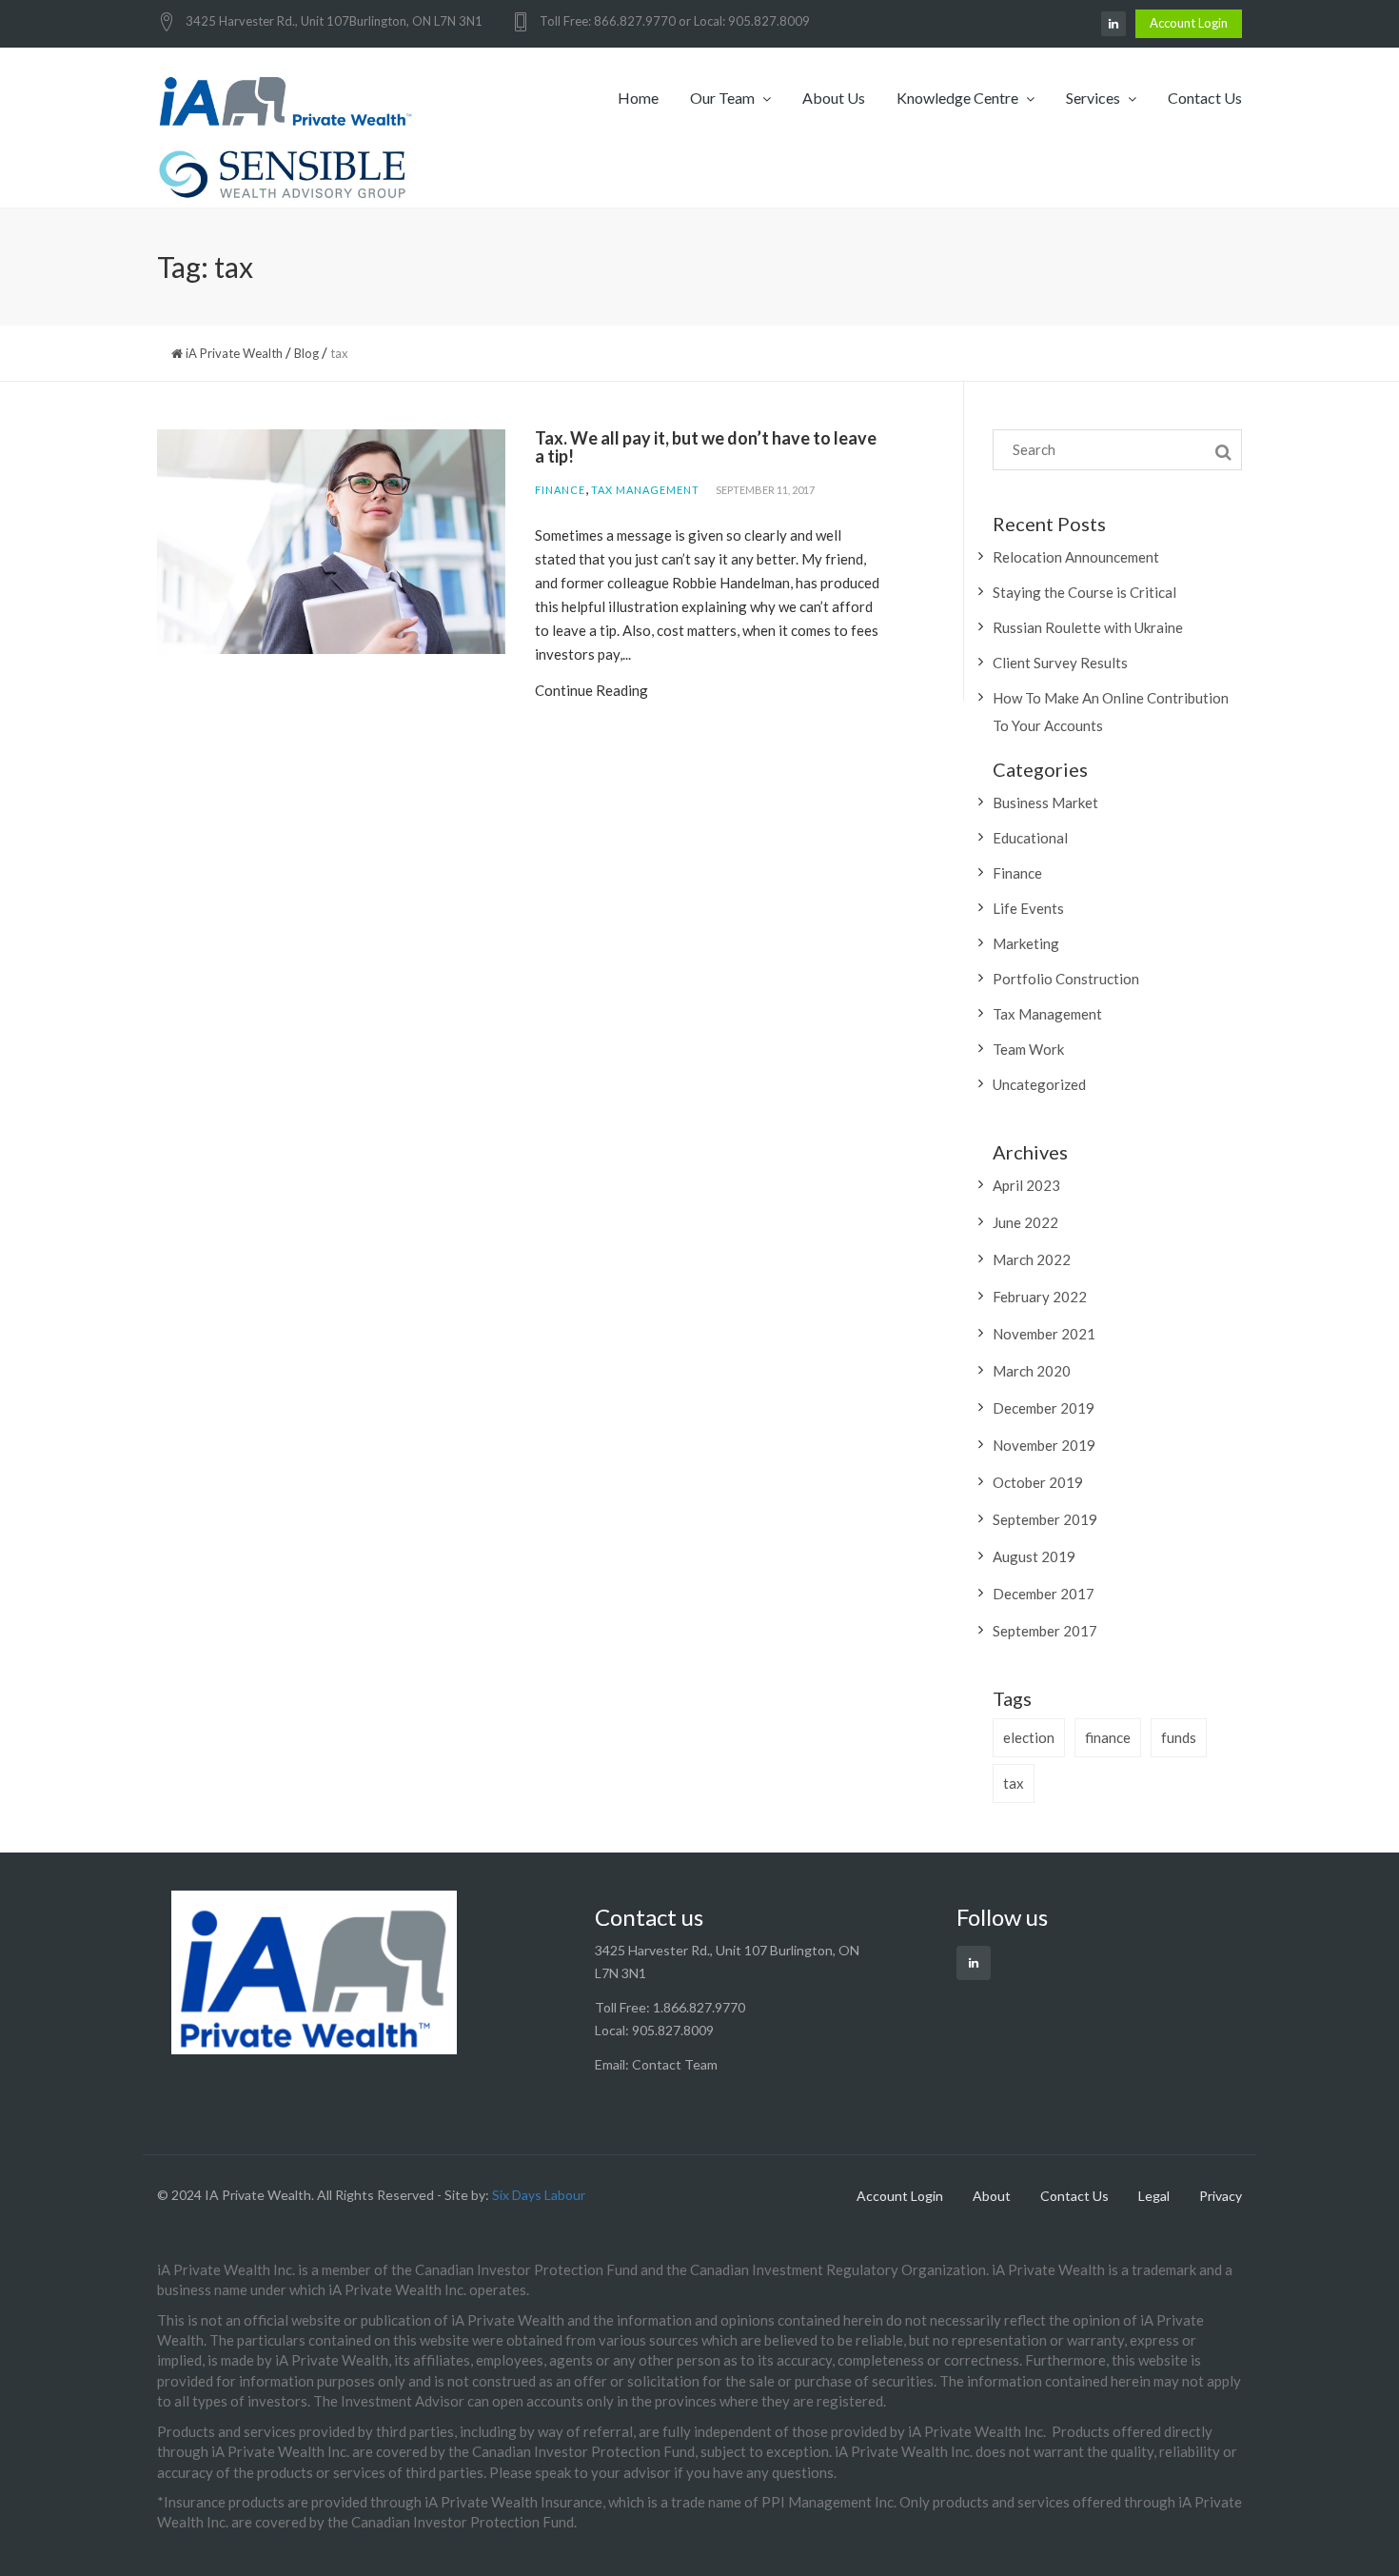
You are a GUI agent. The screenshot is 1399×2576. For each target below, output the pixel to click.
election (1029, 1737)
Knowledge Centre (959, 98)
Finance (560, 490)
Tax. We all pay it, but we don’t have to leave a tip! (706, 447)
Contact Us (1205, 98)
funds (1179, 1737)
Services (1094, 98)
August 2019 (1034, 1556)
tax (1014, 1783)
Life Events (1028, 908)
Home (638, 98)
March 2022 (1032, 1259)
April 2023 (1026, 1185)
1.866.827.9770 (699, 2007)
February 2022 (1040, 1297)
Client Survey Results (1060, 663)
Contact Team (675, 2064)
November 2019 (1044, 1445)
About (992, 2196)
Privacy (1221, 2196)
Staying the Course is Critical (1084, 592)
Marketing (1026, 943)
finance (1108, 1737)
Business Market (1045, 803)
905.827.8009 (673, 2030)
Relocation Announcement (1076, 557)
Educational (1030, 838)
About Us (834, 98)
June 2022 (1025, 1222)
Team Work (1028, 1049)
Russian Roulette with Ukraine (1088, 627)
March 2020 (1032, 1371)
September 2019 (1045, 1519)
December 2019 (1044, 1408)
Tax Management (645, 490)
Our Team (724, 98)
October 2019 (1038, 1482)
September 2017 (1045, 1631)
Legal (1154, 2196)
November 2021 (1044, 1334)
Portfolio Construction (1066, 979)
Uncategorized (1039, 1084)
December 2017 (1044, 1594)
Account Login (1189, 23)
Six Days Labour (539, 2195)
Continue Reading (591, 690)
